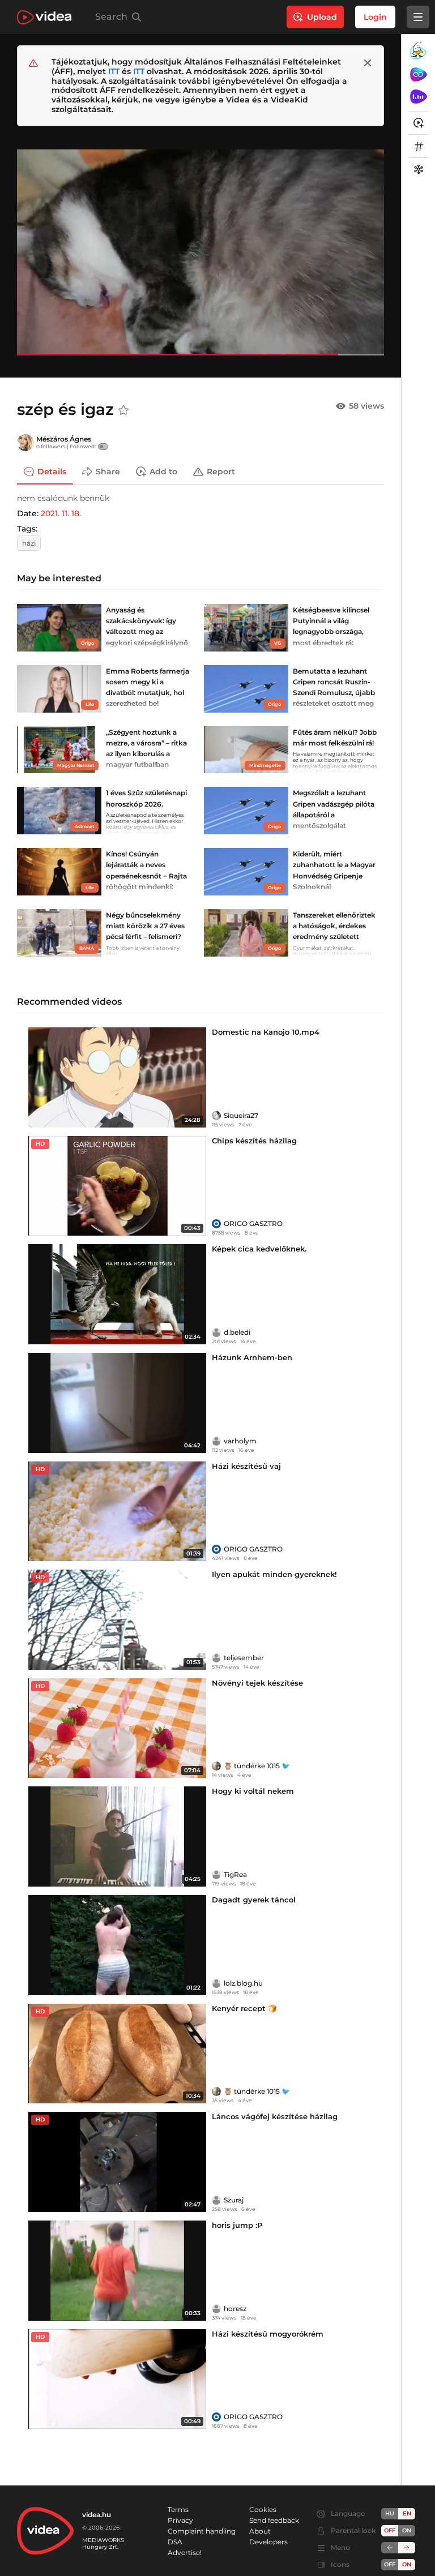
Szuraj (234, 2200)
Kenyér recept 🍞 (244, 2008)
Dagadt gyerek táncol (254, 1900)
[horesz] (216, 2309)
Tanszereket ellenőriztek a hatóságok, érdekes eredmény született (334, 926)
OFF (390, 2564)
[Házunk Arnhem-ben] (117, 1403)
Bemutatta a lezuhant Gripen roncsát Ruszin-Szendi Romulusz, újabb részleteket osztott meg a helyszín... (334, 693)
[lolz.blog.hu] (216, 1983)
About (260, 2531)
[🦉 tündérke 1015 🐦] (216, 1766)
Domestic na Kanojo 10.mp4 (266, 1032)
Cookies (263, 2509)
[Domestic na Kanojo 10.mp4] (117, 1077)
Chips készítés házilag (254, 1141)
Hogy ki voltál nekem (253, 1791)
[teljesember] (216, 1658)
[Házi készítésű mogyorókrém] (117, 2379)
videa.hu (97, 2515)
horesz (235, 2309)
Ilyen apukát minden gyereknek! (274, 1574)
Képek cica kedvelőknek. (259, 1249)
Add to (163, 472)
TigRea (235, 1874)
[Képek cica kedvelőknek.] (117, 1294)
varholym (240, 1441)
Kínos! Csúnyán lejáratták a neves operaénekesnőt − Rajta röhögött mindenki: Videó (146, 876)
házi (29, 543)
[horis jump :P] (117, 2271)
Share (108, 472)
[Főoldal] (44, 17)
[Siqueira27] (216, 1116)
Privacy (180, 2520)
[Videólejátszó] (201, 252)
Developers (268, 2542)
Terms (178, 2509)
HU (390, 2513)
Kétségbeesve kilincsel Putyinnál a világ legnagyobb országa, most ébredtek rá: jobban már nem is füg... (334, 632)
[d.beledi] (216, 1332)
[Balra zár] (390, 2548)
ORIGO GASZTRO (253, 1223)
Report (221, 472)
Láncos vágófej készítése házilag (275, 2116)
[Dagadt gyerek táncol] (117, 1945)
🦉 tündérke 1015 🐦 (257, 1766)
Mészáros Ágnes (64, 439)
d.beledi (237, 1332)
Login (375, 17)
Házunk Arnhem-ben (252, 1357)
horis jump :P (237, 2225)
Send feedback (274, 2520)
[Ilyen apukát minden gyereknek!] (117, 1620)
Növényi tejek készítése (257, 1683)
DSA (175, 2542)
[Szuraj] (216, 2200)
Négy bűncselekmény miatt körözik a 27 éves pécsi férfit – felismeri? (145, 926)
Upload (322, 17)
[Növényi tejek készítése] (117, 1728)
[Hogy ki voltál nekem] (117, 1836)
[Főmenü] (418, 17)
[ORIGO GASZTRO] (216, 1224)
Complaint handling (202, 2531)
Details (52, 472)
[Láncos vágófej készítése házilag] (117, 2162)
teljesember (244, 1658)
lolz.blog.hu (243, 1983)
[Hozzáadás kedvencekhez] (123, 410)
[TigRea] (216, 1875)
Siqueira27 (241, 1115)
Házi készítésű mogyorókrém (268, 2334)
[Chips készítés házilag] (117, 1186)
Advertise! (185, 2553)
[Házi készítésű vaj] (117, 1512)
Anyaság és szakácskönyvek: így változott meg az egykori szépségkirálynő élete (147, 632)
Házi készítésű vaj (246, 1466)
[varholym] (216, 1441)
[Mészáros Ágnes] (25, 443)
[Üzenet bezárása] (368, 63)
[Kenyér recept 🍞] (117, 2054)
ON (407, 2530)
